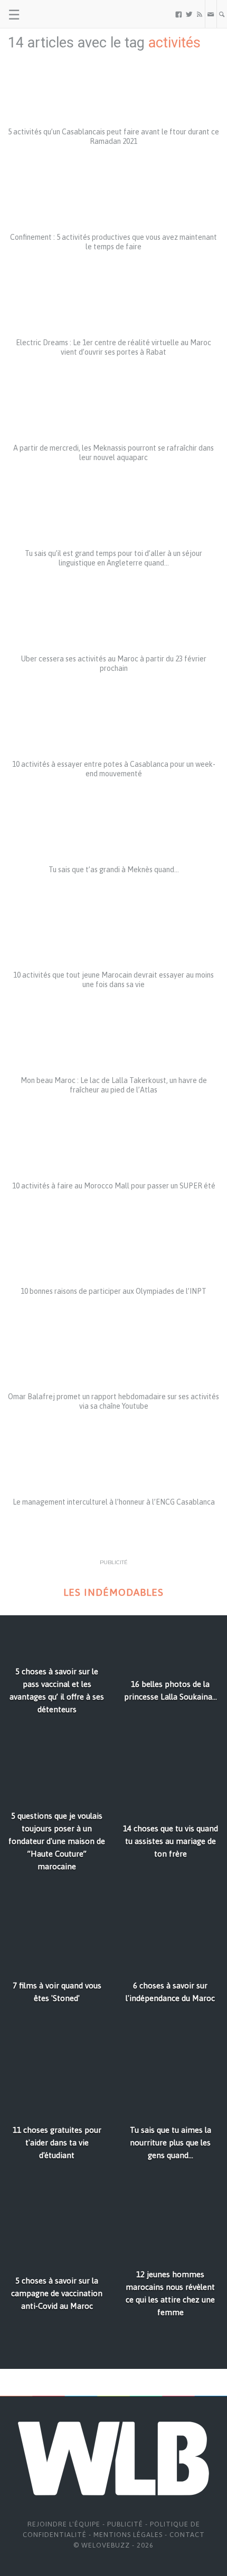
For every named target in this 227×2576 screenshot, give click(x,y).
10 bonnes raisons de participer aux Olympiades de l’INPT (113, 1291)
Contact (187, 2535)
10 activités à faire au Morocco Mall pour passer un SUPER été (114, 1186)
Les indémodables (113, 1592)
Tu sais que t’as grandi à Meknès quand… (114, 870)
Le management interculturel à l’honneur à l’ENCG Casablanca (114, 1502)
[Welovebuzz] (48, 14)
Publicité (125, 2524)
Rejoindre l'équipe (64, 2524)
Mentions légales (128, 2535)
